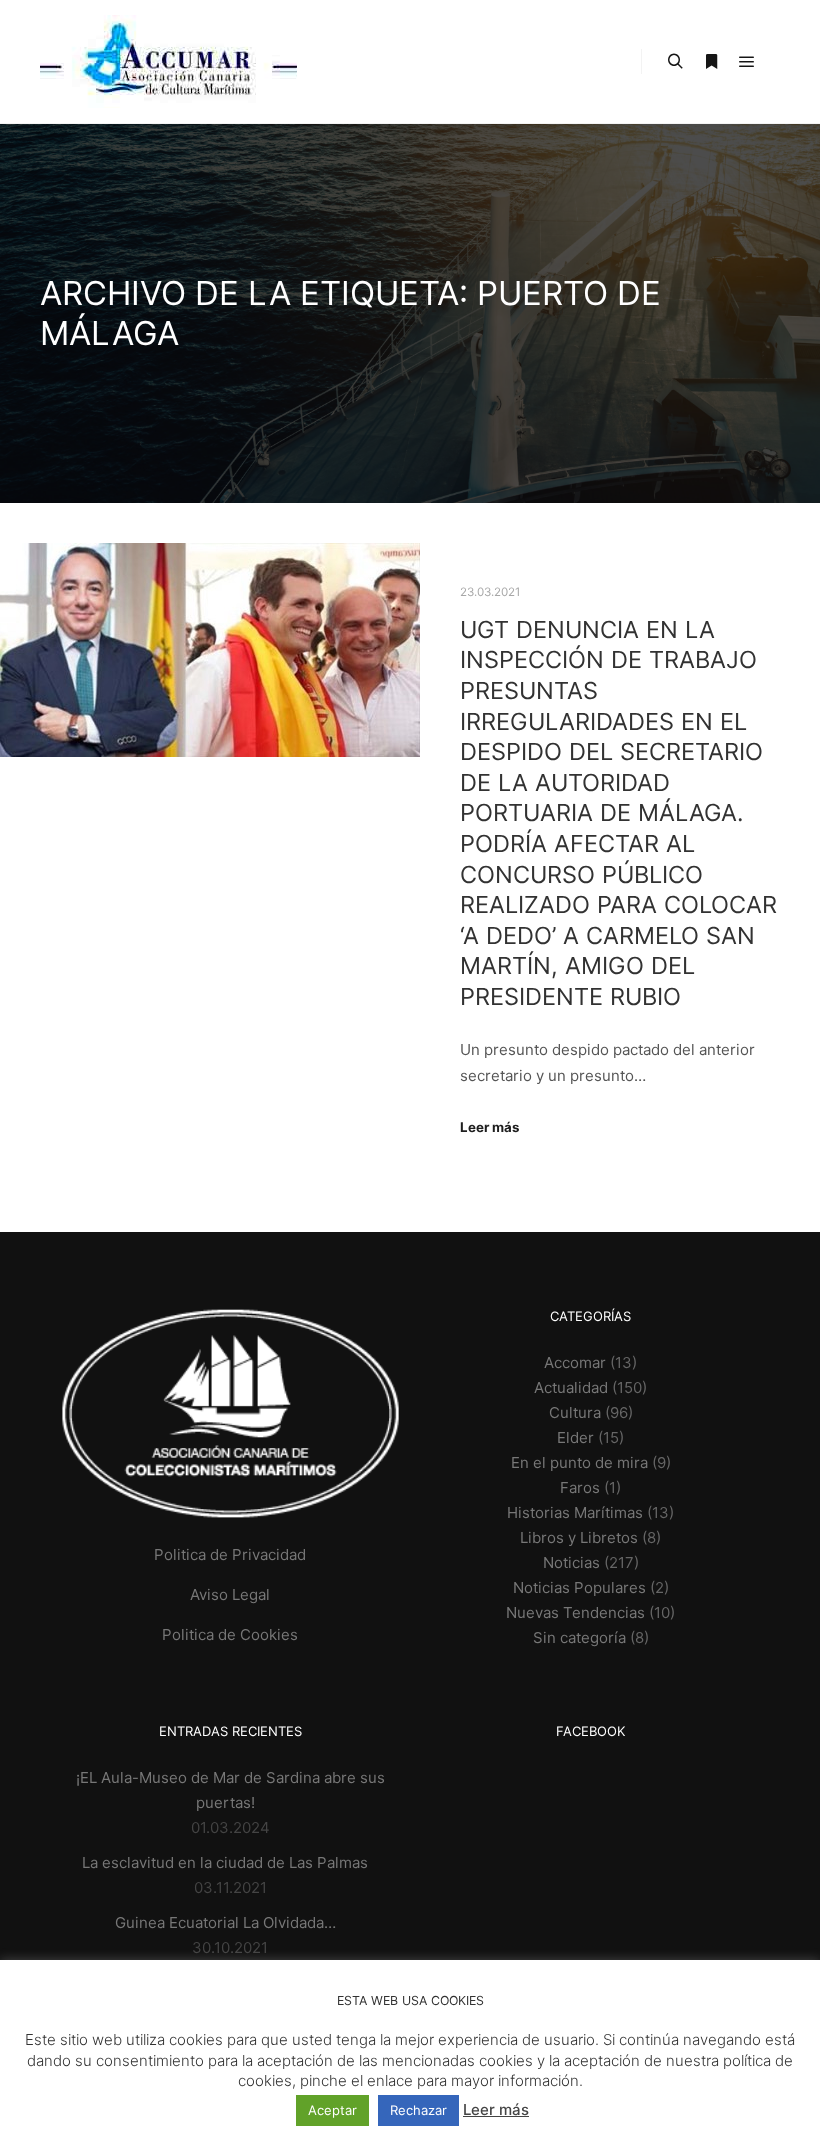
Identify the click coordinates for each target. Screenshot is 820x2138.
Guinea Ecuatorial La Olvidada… (225, 1922)
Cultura (575, 1412)
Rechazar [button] (418, 2110)
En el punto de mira (579, 1462)
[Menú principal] (747, 62)
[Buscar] (675, 62)
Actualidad (571, 1387)
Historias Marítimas (575, 1512)
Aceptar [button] (332, 2110)
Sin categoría (579, 1637)
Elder (575, 1437)
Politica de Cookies (230, 1634)
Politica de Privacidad (230, 1554)
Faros (580, 1487)
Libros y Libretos (579, 1537)
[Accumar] (168, 61)
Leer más (489, 1127)
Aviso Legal (230, 1594)
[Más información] (711, 62)
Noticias (571, 1562)
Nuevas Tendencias (575, 1612)
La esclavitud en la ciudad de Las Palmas (225, 1862)
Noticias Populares (579, 1587)
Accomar (575, 1362)
